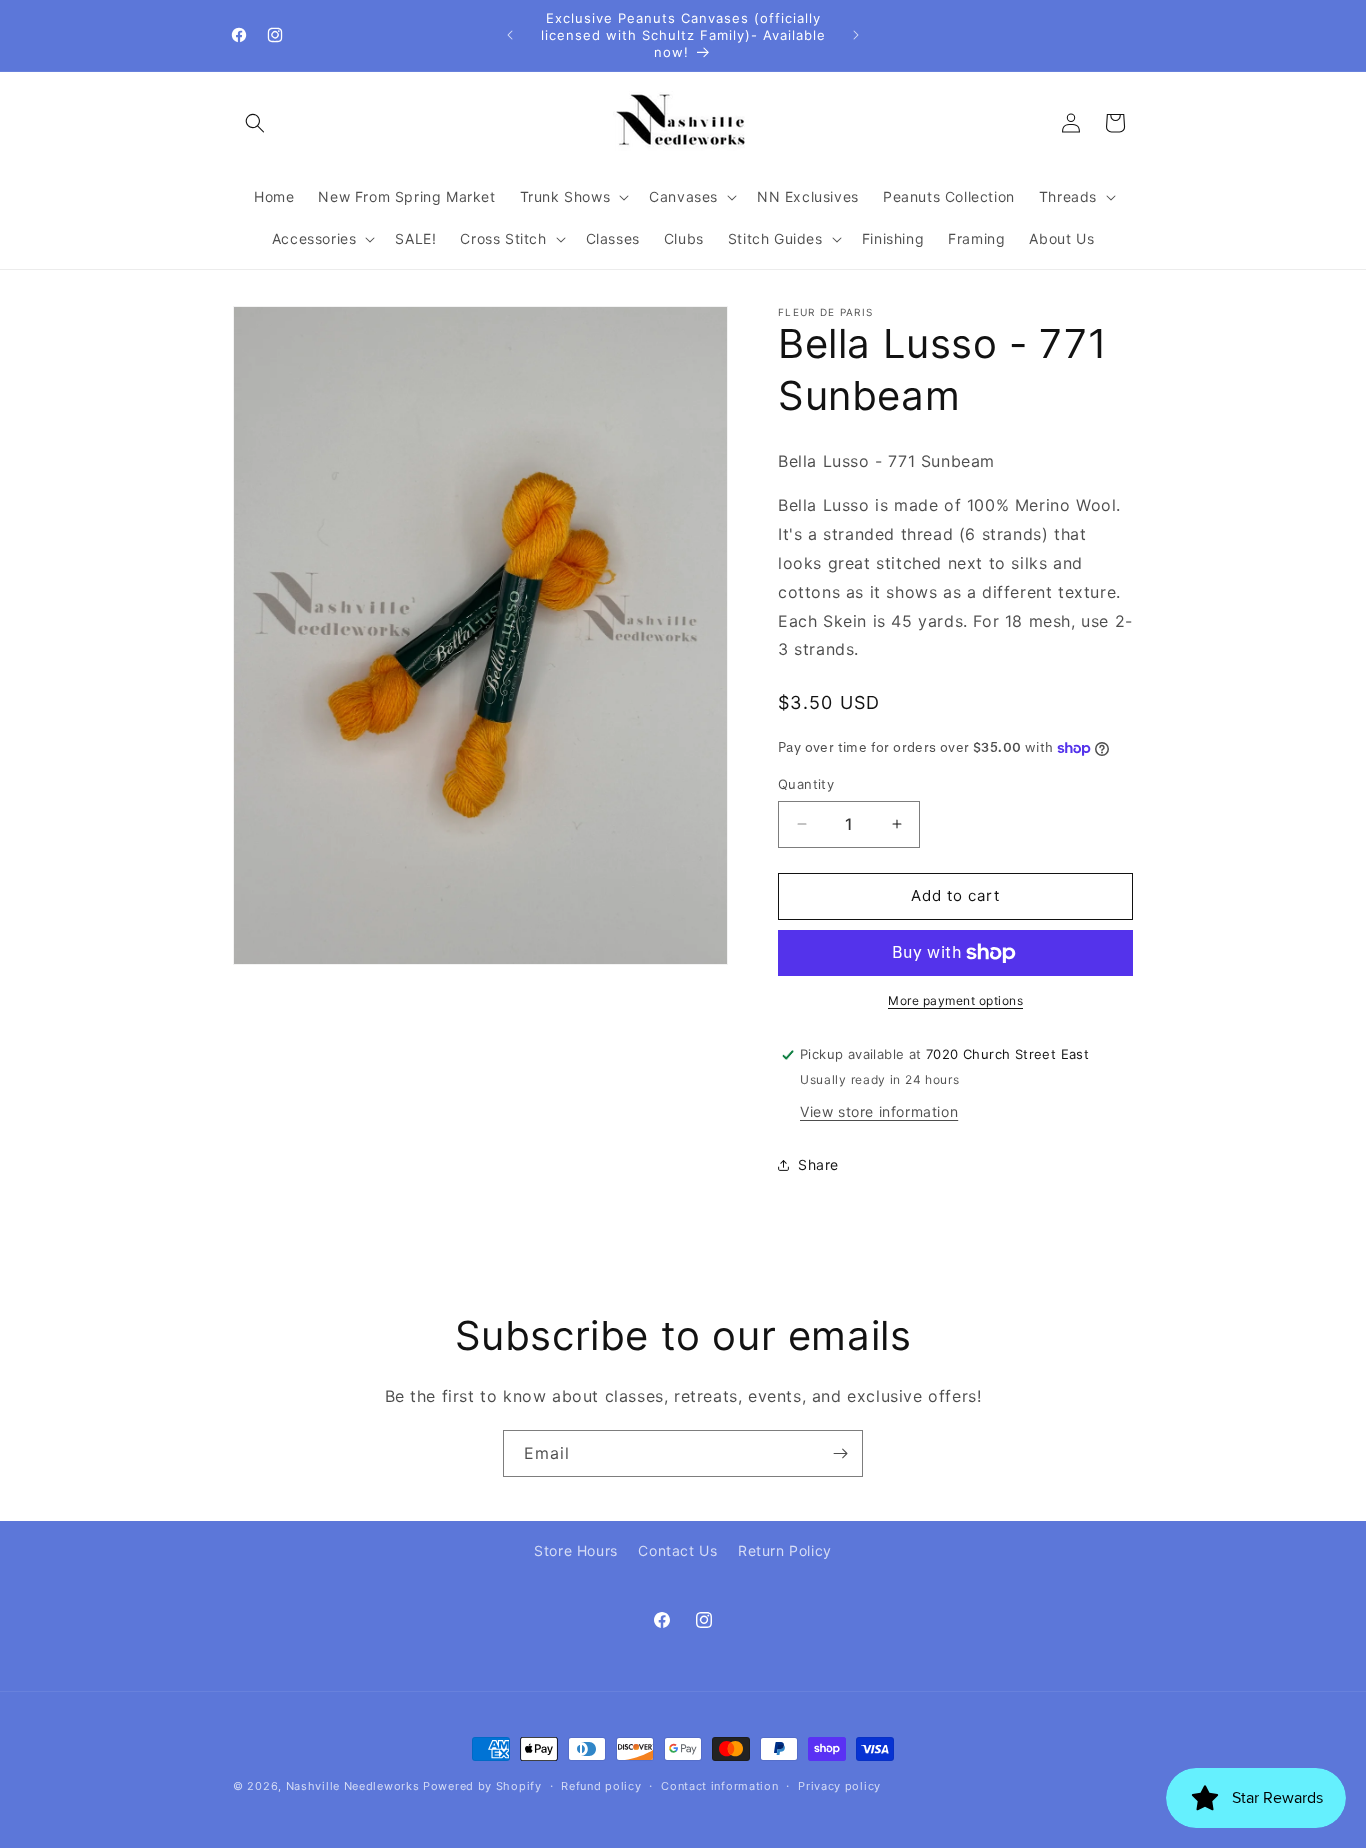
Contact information (719, 1786)
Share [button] (818, 1164)
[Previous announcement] (510, 35)
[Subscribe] (840, 1453)
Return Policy (785, 1550)
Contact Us (677, 1550)
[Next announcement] (856, 35)
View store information (879, 1111)
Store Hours (576, 1550)
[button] (255, 123)
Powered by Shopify (482, 1786)
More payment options (955, 1000)
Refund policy (601, 1786)
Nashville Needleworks (353, 1786)
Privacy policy (839, 1786)
